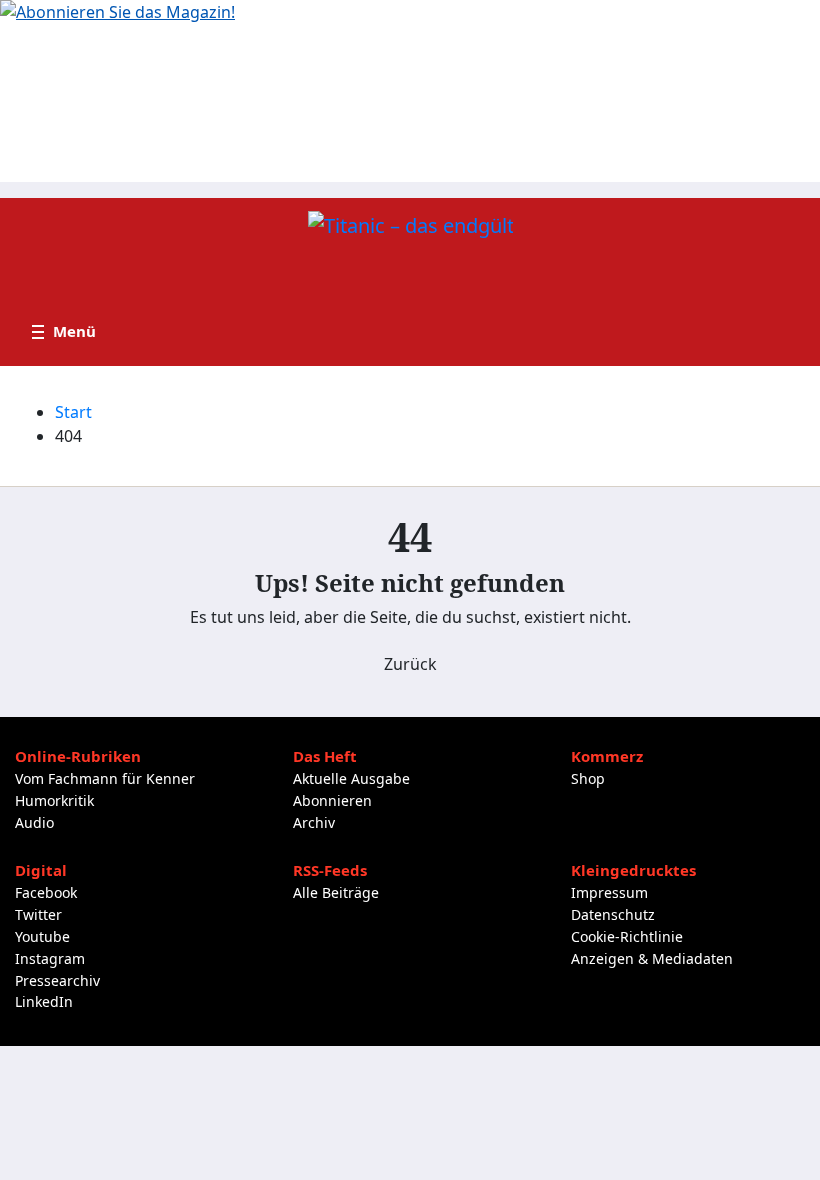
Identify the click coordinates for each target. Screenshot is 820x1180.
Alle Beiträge (336, 892)
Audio (34, 822)
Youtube (42, 936)
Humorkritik (54, 800)
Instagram (50, 958)
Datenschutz (613, 914)
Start (73, 412)
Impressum (609, 892)
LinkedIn (44, 1001)
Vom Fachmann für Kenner (105, 778)
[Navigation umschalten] (64, 332)
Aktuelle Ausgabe (351, 778)
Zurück (410, 664)
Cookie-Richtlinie (627, 936)
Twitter (38, 914)
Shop (588, 778)
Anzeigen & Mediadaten (652, 958)
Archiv (314, 822)
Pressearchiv (57, 980)
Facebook (46, 892)
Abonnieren (332, 800)
